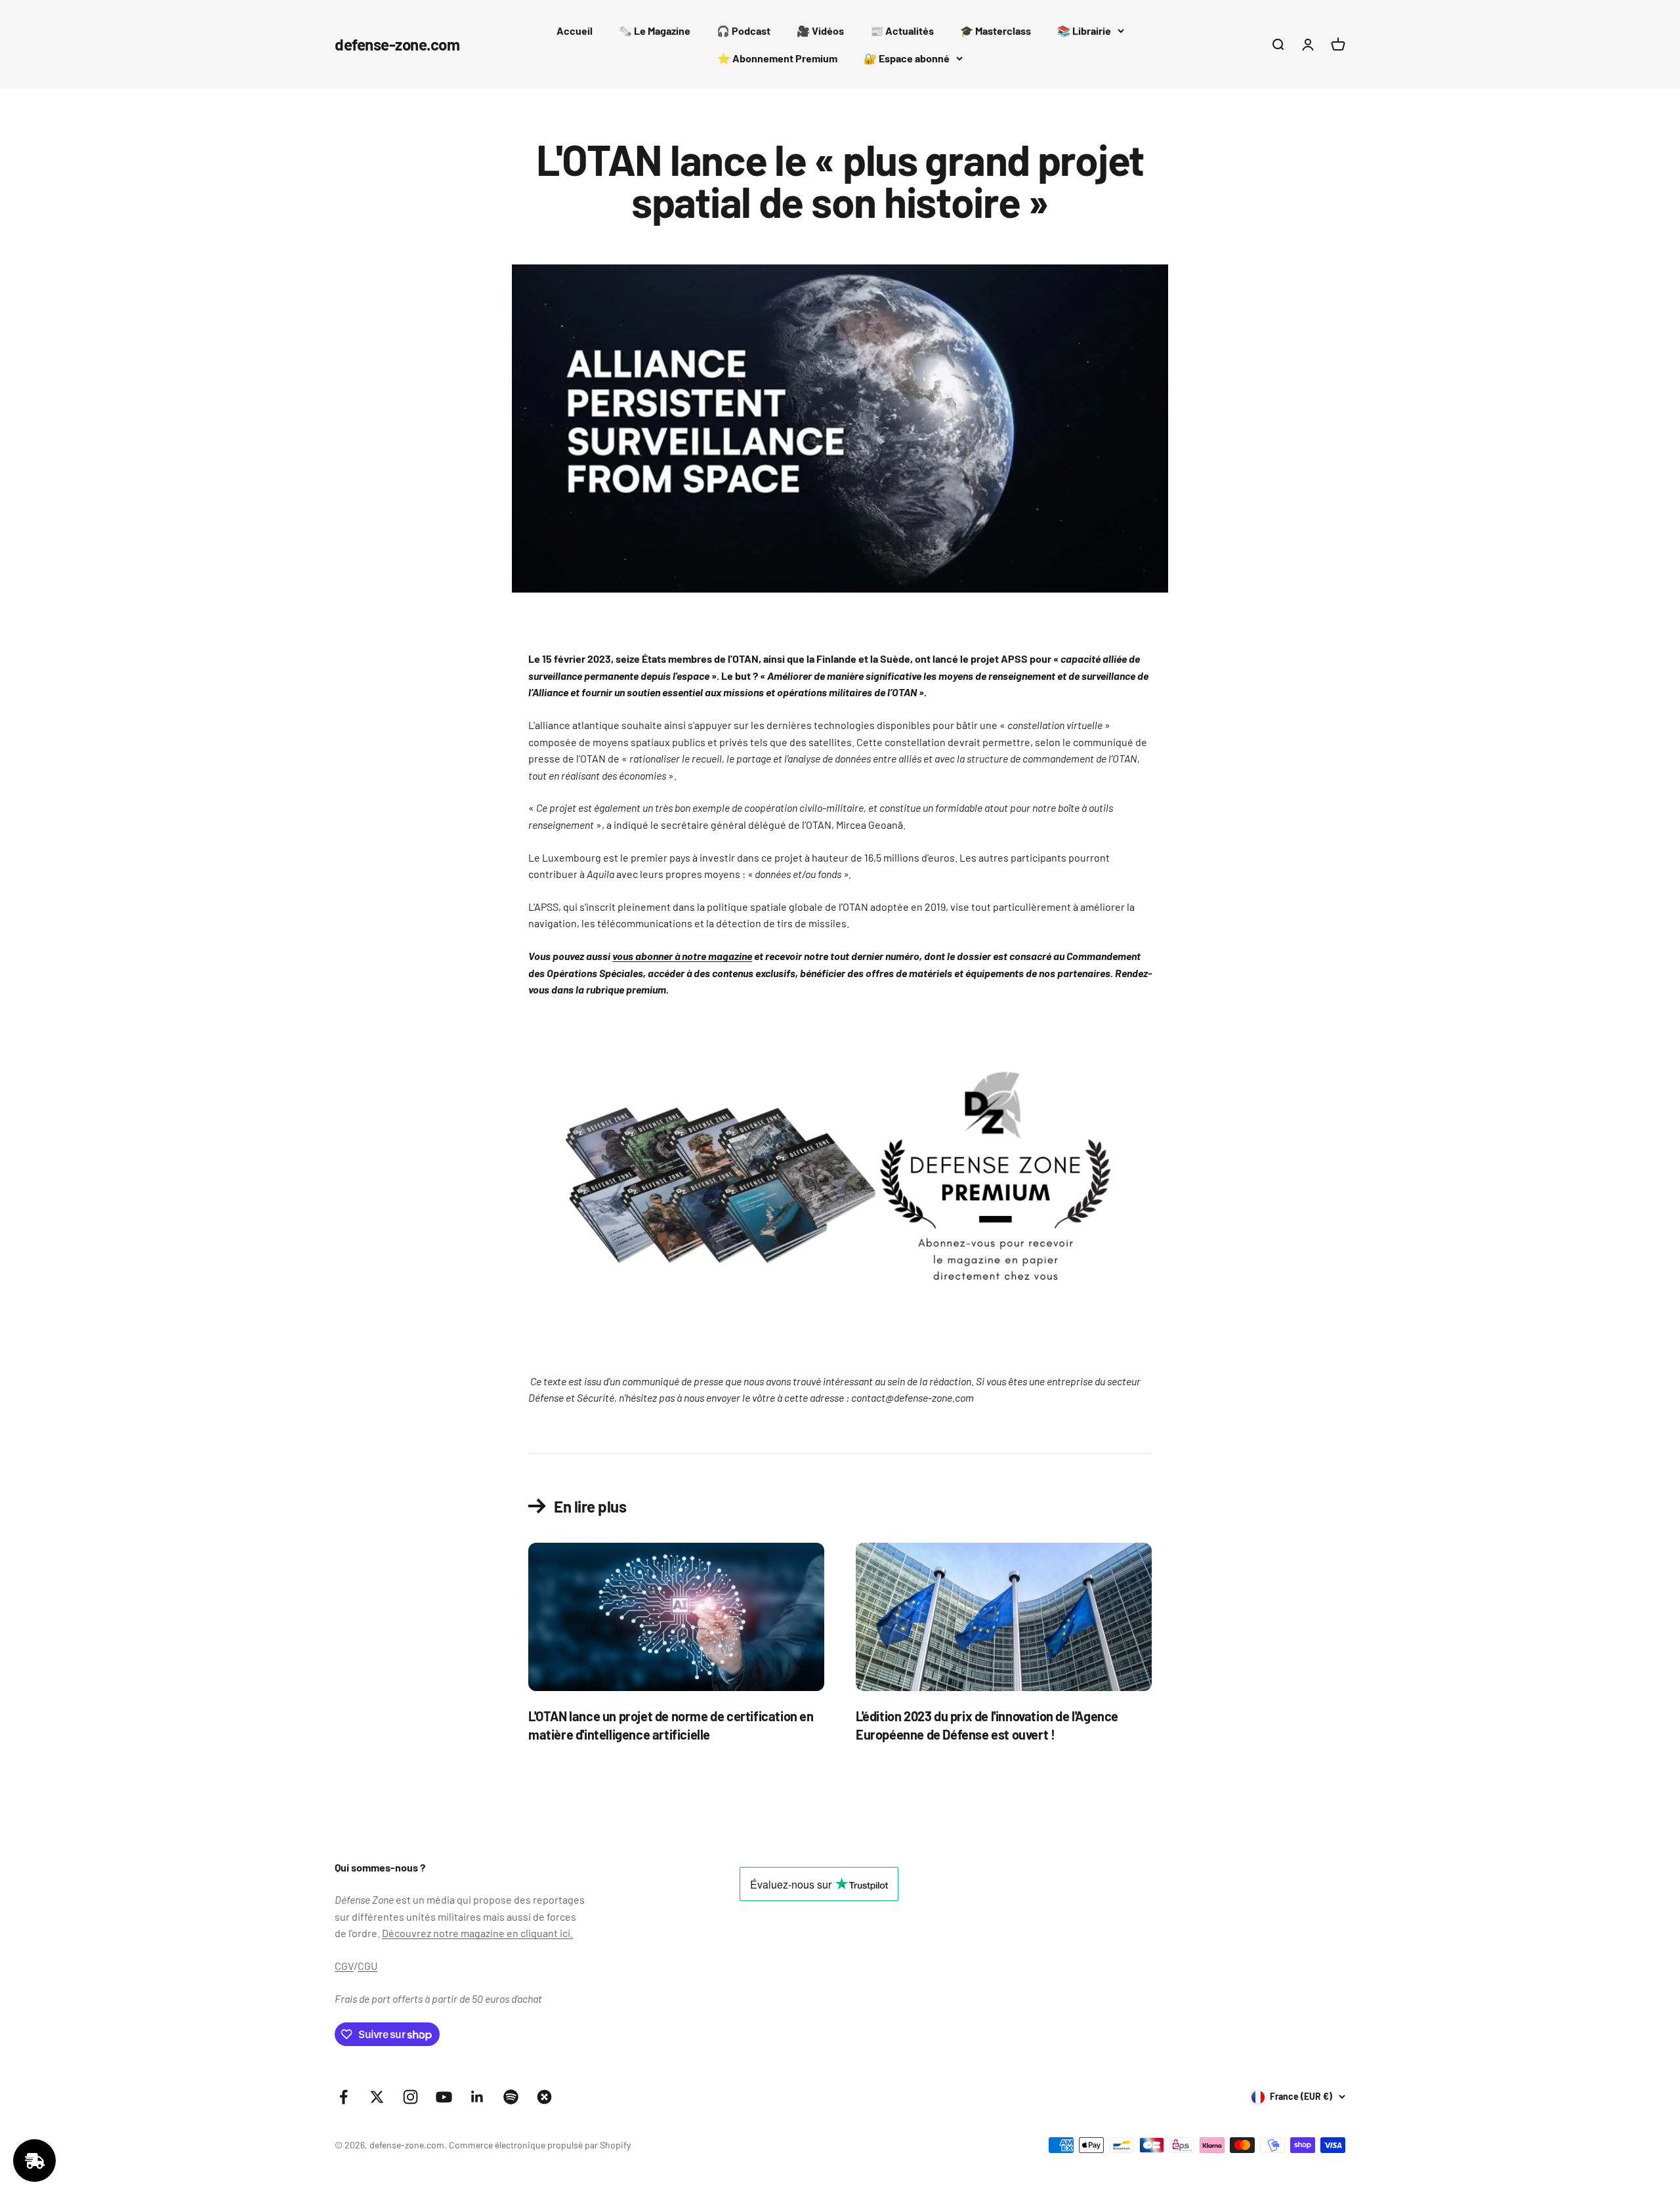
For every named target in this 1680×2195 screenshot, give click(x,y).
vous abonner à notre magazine (682, 956)
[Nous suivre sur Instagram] (410, 2097)
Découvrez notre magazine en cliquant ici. (477, 1933)
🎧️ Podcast (744, 31)
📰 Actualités (902, 31)
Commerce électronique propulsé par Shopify (540, 2145)
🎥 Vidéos (820, 31)
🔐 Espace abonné (907, 58)
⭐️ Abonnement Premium (777, 58)
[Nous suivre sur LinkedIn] (477, 2097)
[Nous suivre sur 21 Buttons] (544, 2097)
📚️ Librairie (1084, 31)
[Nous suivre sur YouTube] (444, 2097)
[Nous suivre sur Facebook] (344, 2097)
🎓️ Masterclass (996, 31)
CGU (367, 1966)
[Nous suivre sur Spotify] (511, 2097)
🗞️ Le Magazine (655, 31)
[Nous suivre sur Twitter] (377, 2097)
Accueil (575, 31)
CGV (344, 1966)
